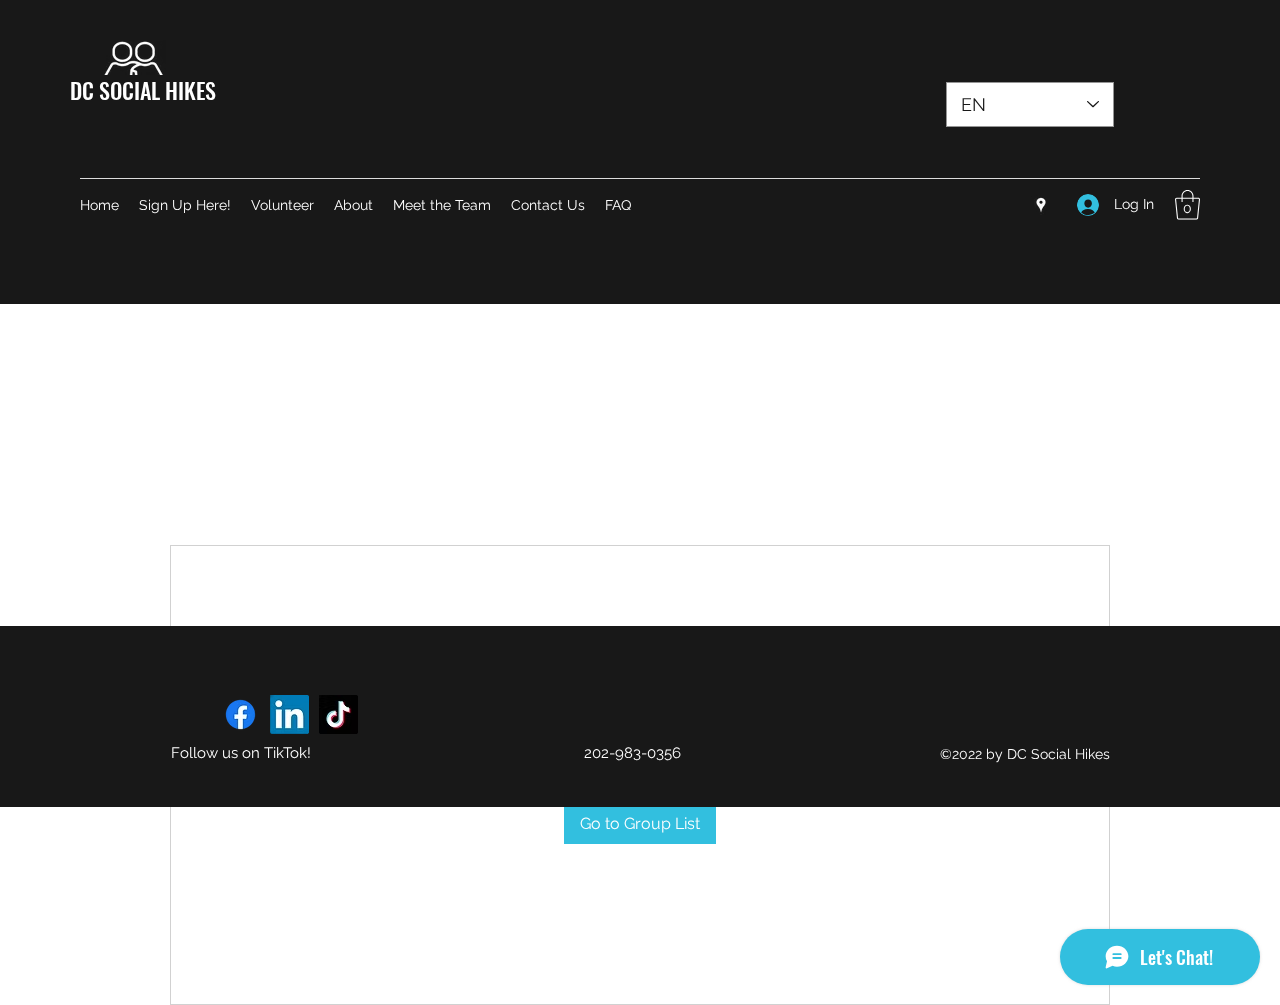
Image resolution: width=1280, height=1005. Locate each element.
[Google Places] (1041, 205)
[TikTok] (338, 714)
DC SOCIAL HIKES (143, 90)
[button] (1187, 205)
